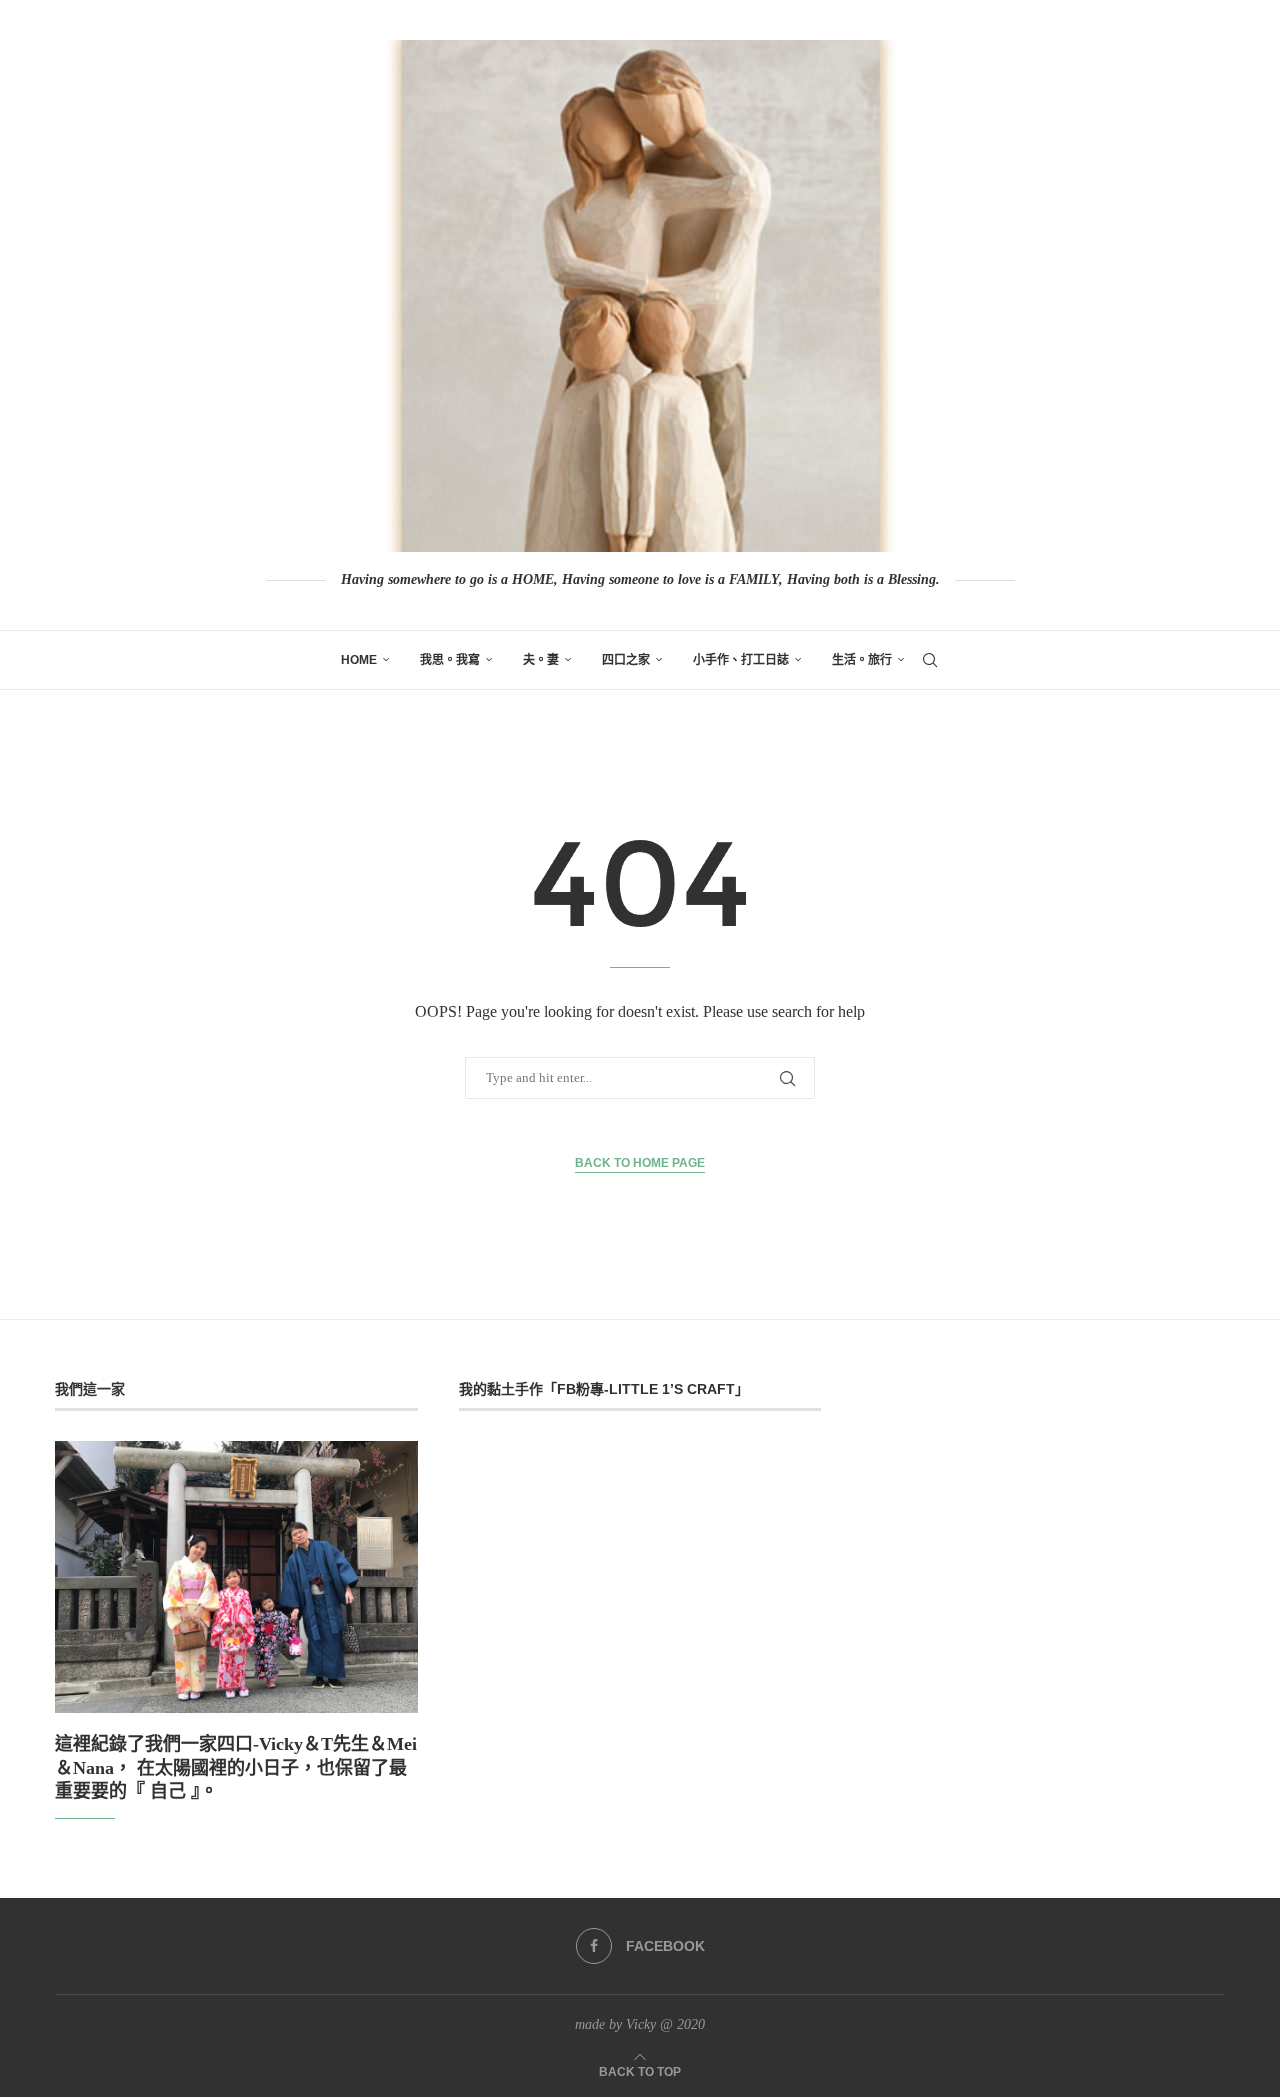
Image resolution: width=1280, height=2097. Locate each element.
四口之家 (626, 660)
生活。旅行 (862, 660)
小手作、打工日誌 (741, 660)
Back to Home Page (640, 1163)
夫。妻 (541, 660)
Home (359, 660)
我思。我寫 (450, 660)
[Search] (930, 660)
